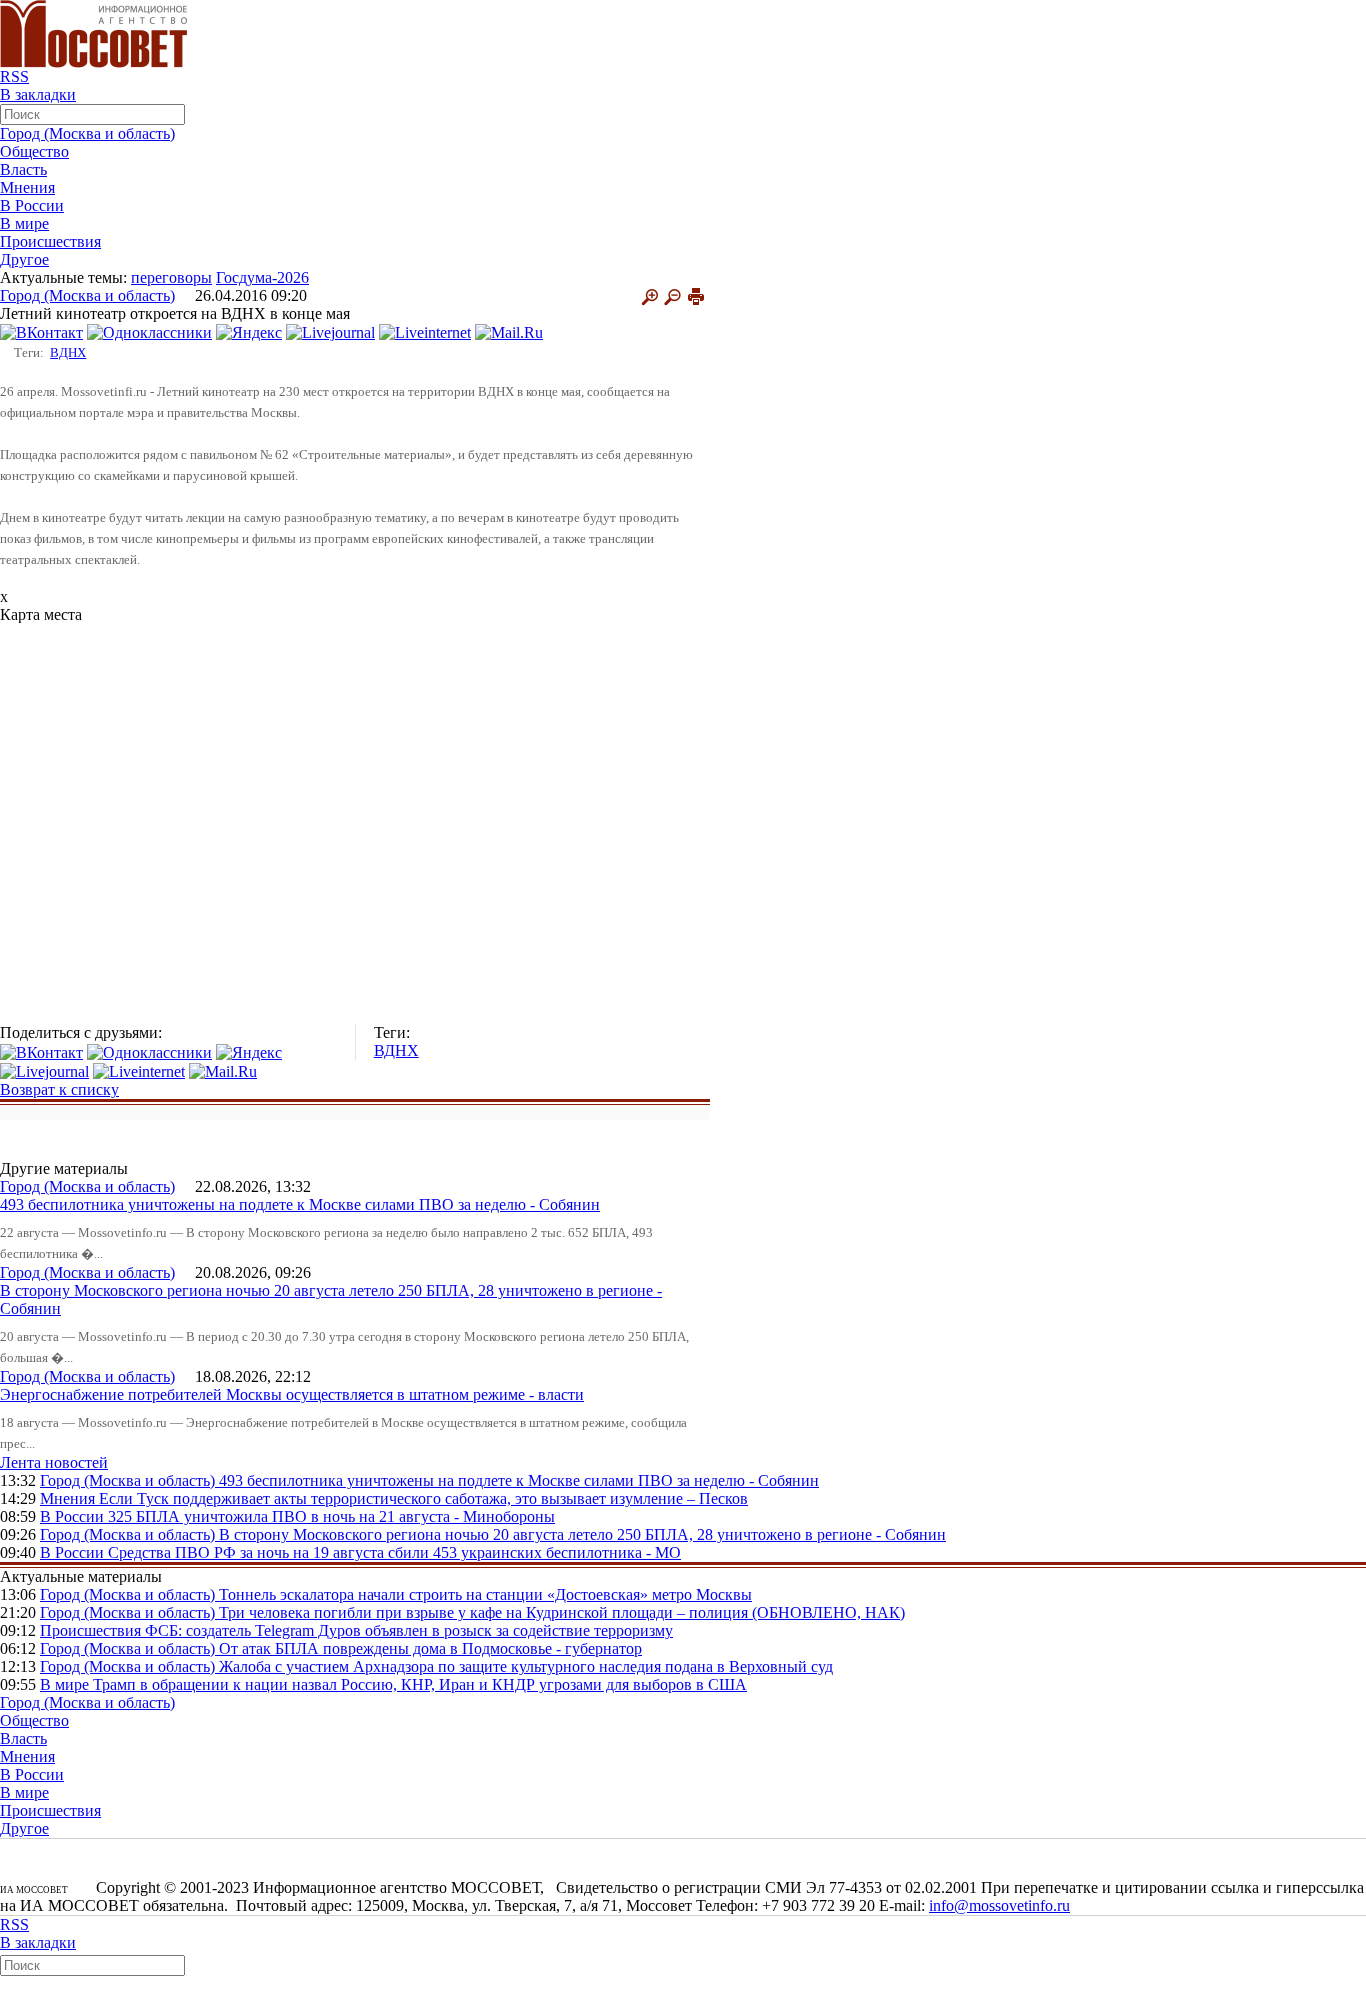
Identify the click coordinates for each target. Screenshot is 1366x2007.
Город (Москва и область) (87, 133)
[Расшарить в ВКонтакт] (41, 331)
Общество (34, 151)
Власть (23, 169)
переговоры (171, 277)
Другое (24, 259)
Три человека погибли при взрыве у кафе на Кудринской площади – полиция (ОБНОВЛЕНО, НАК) (562, 1612)
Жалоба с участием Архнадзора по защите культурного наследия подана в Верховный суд (526, 1666)
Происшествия (50, 241)
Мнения (27, 187)
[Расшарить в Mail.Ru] (509, 331)
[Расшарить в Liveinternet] (425, 331)
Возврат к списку (59, 1089)
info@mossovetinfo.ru (999, 1905)
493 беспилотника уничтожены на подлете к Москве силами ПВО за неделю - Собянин (300, 1204)
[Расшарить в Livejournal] (330, 331)
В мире (24, 223)
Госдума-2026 (262, 277)
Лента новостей (54, 1462)
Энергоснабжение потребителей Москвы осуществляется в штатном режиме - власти (292, 1394)
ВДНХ (68, 352)
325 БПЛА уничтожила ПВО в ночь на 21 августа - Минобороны (331, 1516)
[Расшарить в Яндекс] (249, 331)
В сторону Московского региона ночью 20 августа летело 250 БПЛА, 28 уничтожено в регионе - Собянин (582, 1534)
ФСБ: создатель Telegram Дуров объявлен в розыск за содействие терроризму (409, 1630)
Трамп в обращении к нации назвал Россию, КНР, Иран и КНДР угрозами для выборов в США (420, 1684)
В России (32, 205)
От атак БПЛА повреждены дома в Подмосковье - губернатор (430, 1648)
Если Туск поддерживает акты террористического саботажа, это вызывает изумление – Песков (423, 1498)
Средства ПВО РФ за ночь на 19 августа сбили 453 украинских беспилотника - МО (394, 1552)
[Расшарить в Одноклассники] (149, 331)
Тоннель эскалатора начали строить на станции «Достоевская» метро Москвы (485, 1594)
